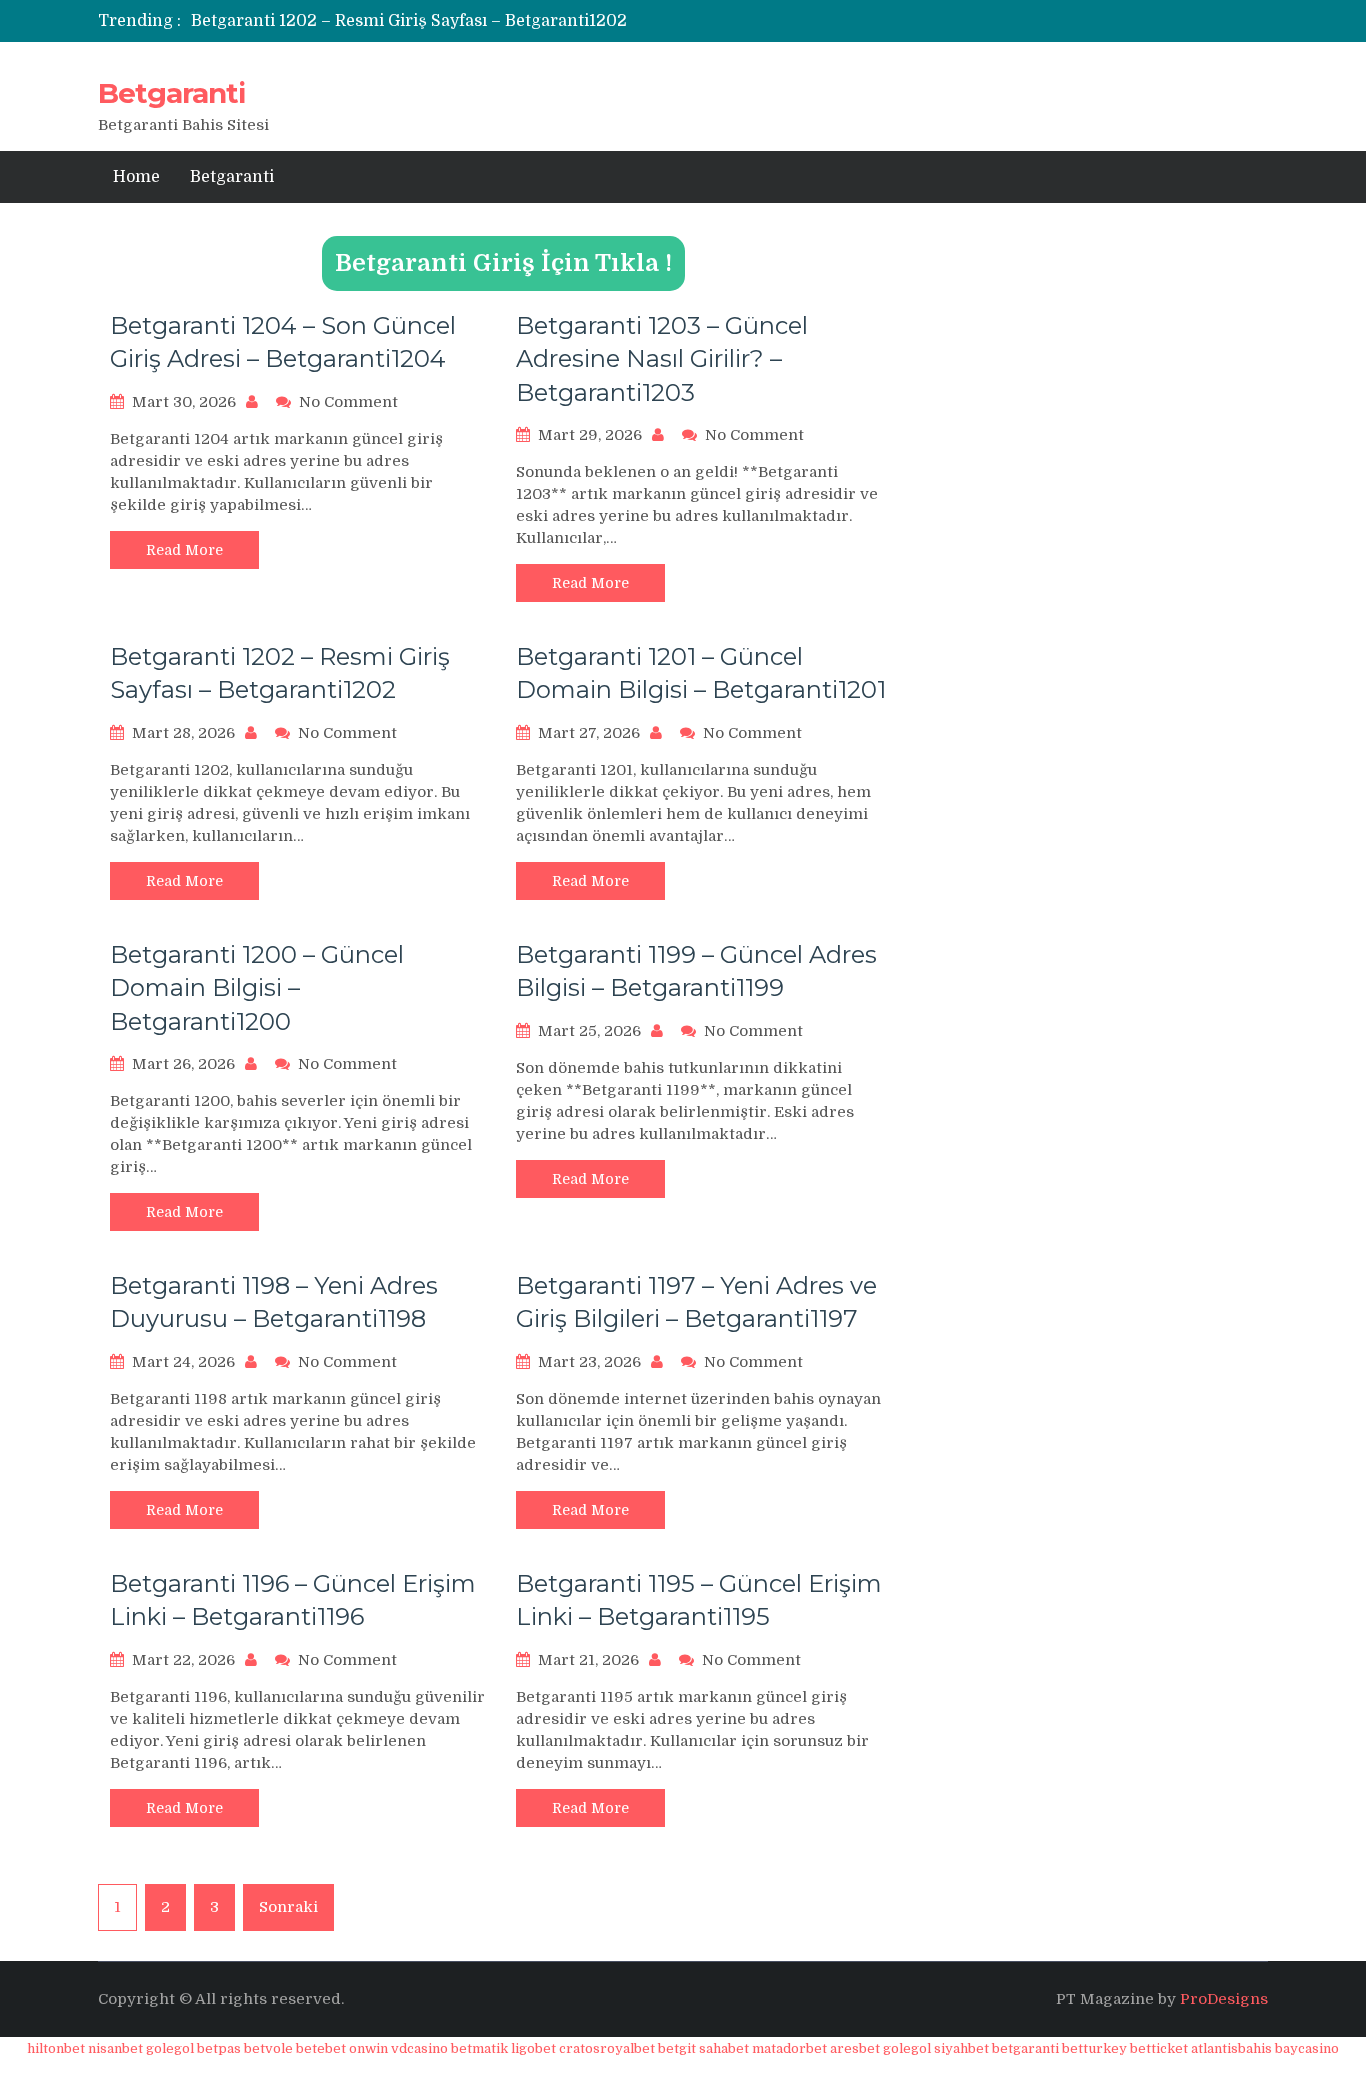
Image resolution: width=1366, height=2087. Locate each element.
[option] (495, 21)
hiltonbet (56, 2048)
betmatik (479, 2048)
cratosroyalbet (607, 2048)
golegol (170, 2048)
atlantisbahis (1231, 2048)
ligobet (533, 2048)
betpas (219, 2048)
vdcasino (419, 2048)
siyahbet (961, 2048)
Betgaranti (171, 93)
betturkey (1094, 2048)
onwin (368, 2048)
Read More (184, 550)
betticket (1159, 2048)
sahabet (724, 2048)
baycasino (1307, 2048)
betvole (268, 2048)
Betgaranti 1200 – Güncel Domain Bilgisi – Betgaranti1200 (257, 988)
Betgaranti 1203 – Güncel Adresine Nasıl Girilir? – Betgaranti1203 (662, 359)
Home (136, 177)
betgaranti (1025, 2048)
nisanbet (115, 2048)
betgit (677, 2048)
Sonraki (288, 1907)
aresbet (855, 2048)
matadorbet (789, 2048)
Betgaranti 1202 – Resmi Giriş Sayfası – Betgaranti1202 (409, 21)
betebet (321, 2048)
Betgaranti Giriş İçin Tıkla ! (503, 263)
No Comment (348, 402)
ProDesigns (1224, 1999)
